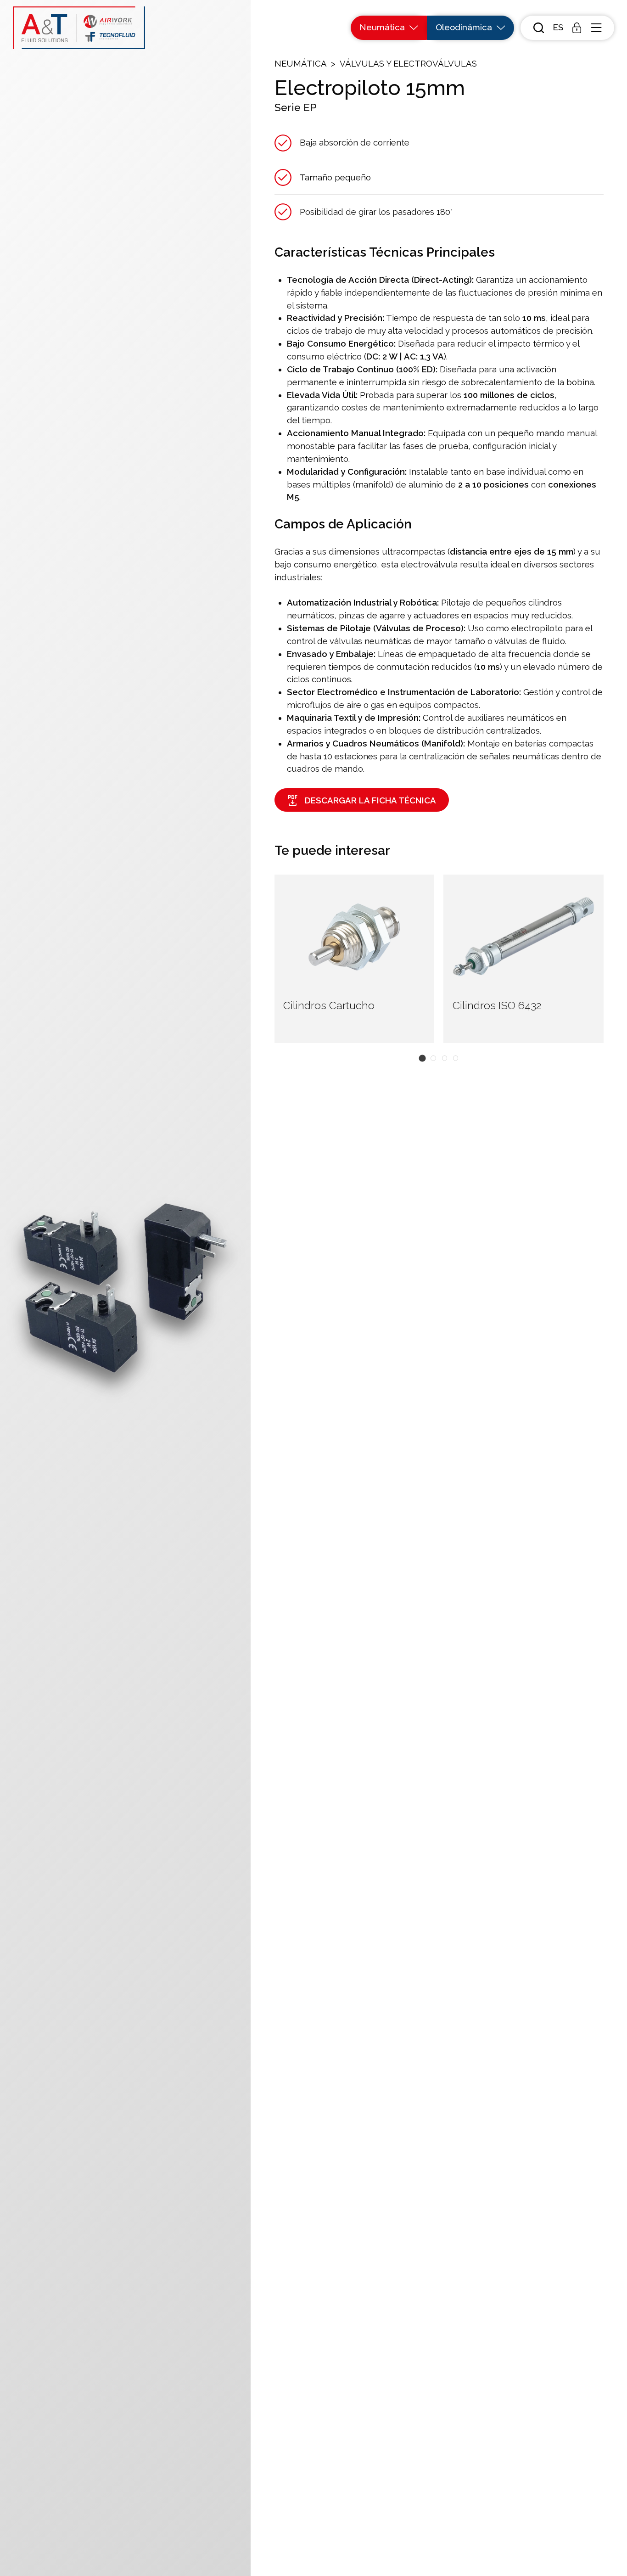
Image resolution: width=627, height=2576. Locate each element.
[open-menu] (596, 28)
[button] (558, 28)
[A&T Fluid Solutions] (79, 28)
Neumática (301, 64)
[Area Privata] (577, 28)
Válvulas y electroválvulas (408, 64)
